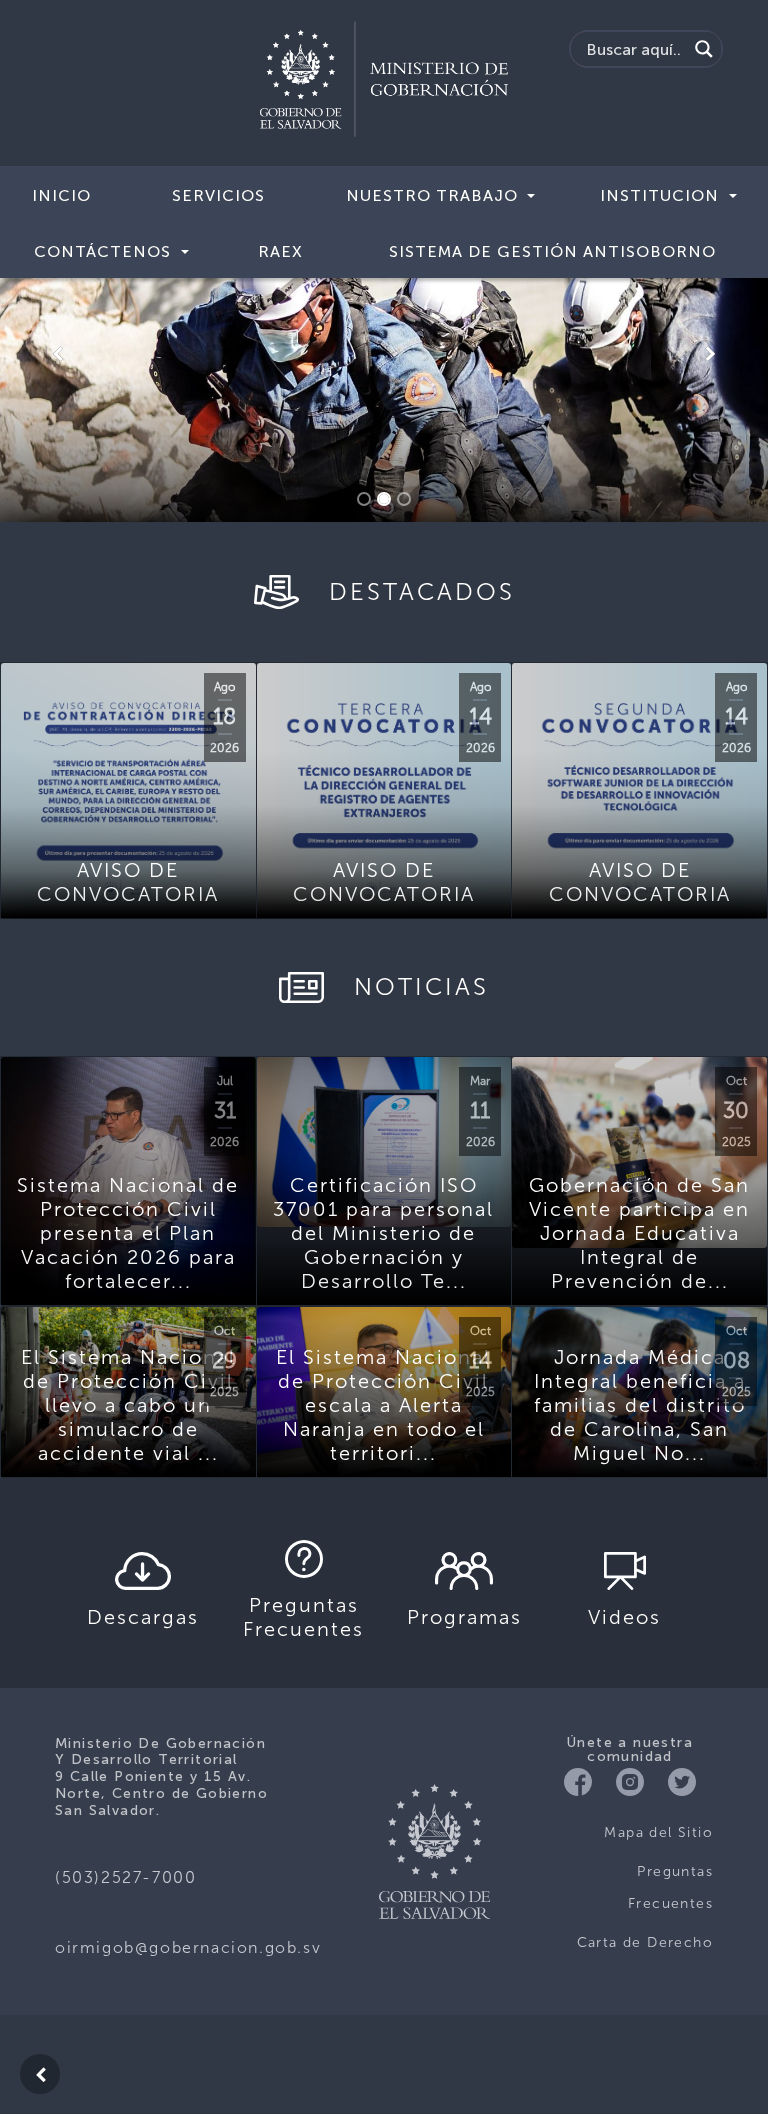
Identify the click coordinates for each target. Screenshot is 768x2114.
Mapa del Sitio (658, 1832)
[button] (57, 354)
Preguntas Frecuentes (670, 1887)
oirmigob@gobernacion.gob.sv (188, 1947)
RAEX (280, 251)
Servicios (218, 195)
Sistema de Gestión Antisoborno (552, 251)
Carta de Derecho (645, 1942)
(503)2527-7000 (125, 1877)
